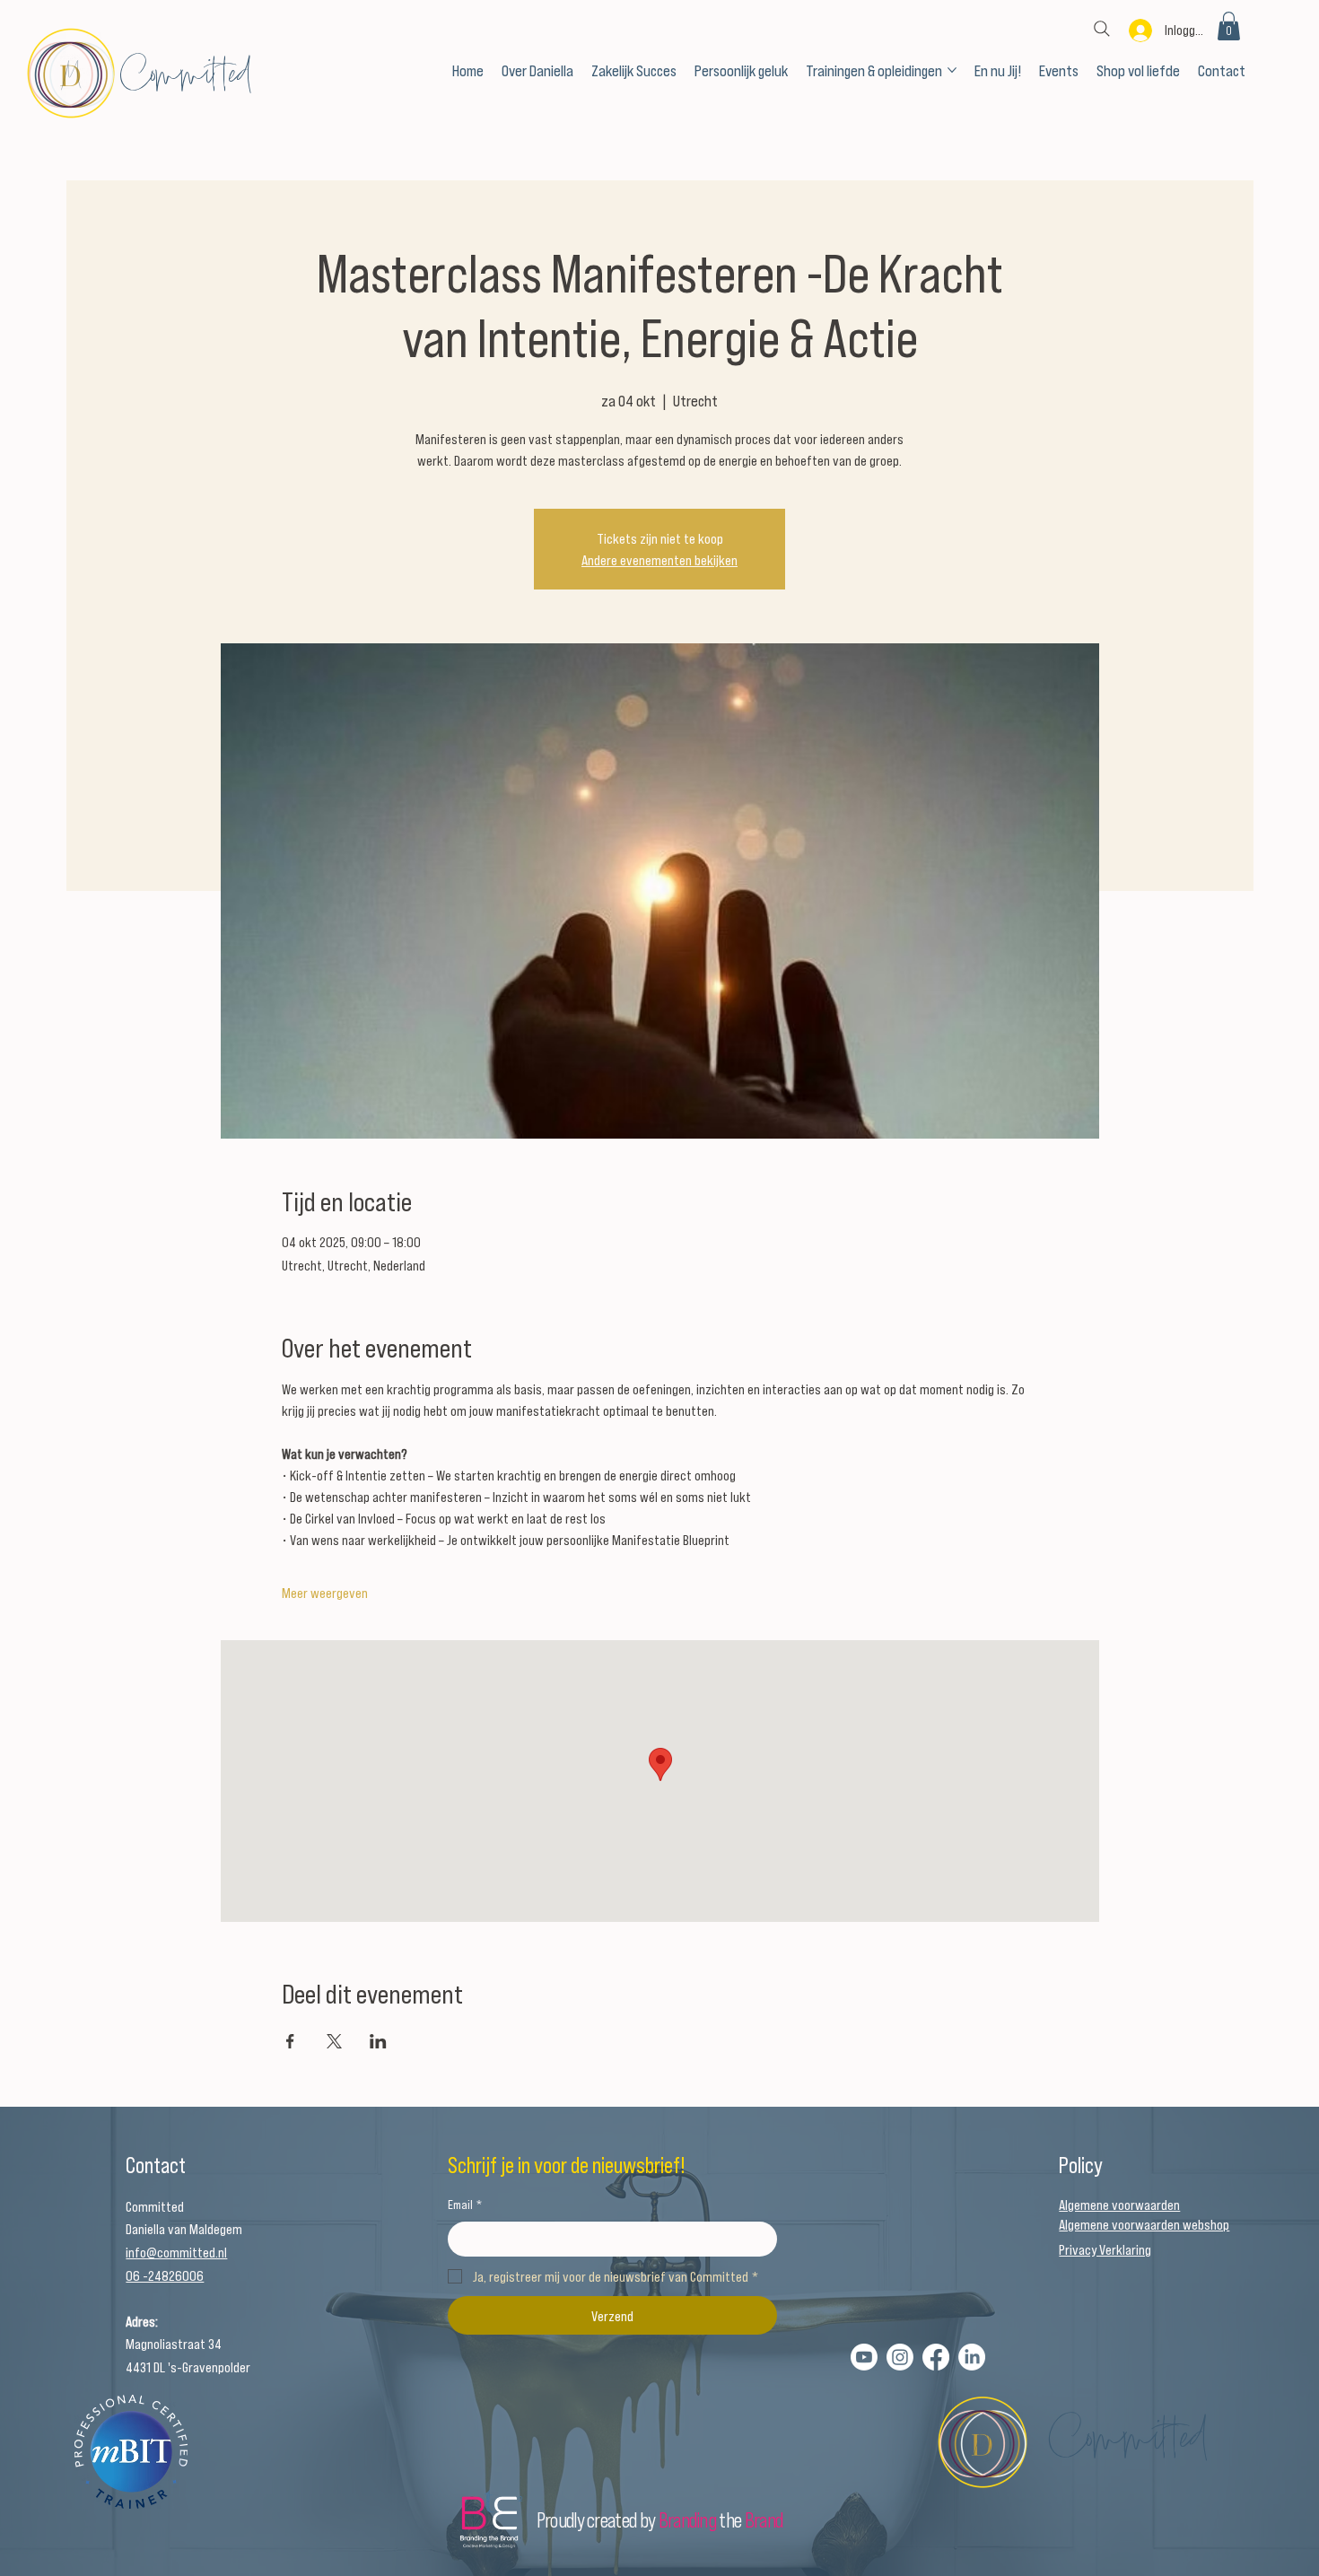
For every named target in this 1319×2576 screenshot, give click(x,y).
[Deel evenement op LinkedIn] (378, 2041)
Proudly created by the (660, 2519)
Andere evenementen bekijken (659, 559)
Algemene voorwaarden (1119, 2204)
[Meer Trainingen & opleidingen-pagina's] (952, 70)
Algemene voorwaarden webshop (1144, 2224)
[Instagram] (900, 2357)
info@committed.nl (176, 2252)
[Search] (1102, 29)
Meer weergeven (325, 1592)
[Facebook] (936, 2357)
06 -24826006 (165, 2275)
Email (465, 2204)
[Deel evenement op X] (334, 2041)
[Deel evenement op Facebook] (290, 2041)
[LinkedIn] (972, 2357)
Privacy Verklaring (1105, 2249)
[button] (1229, 26)
